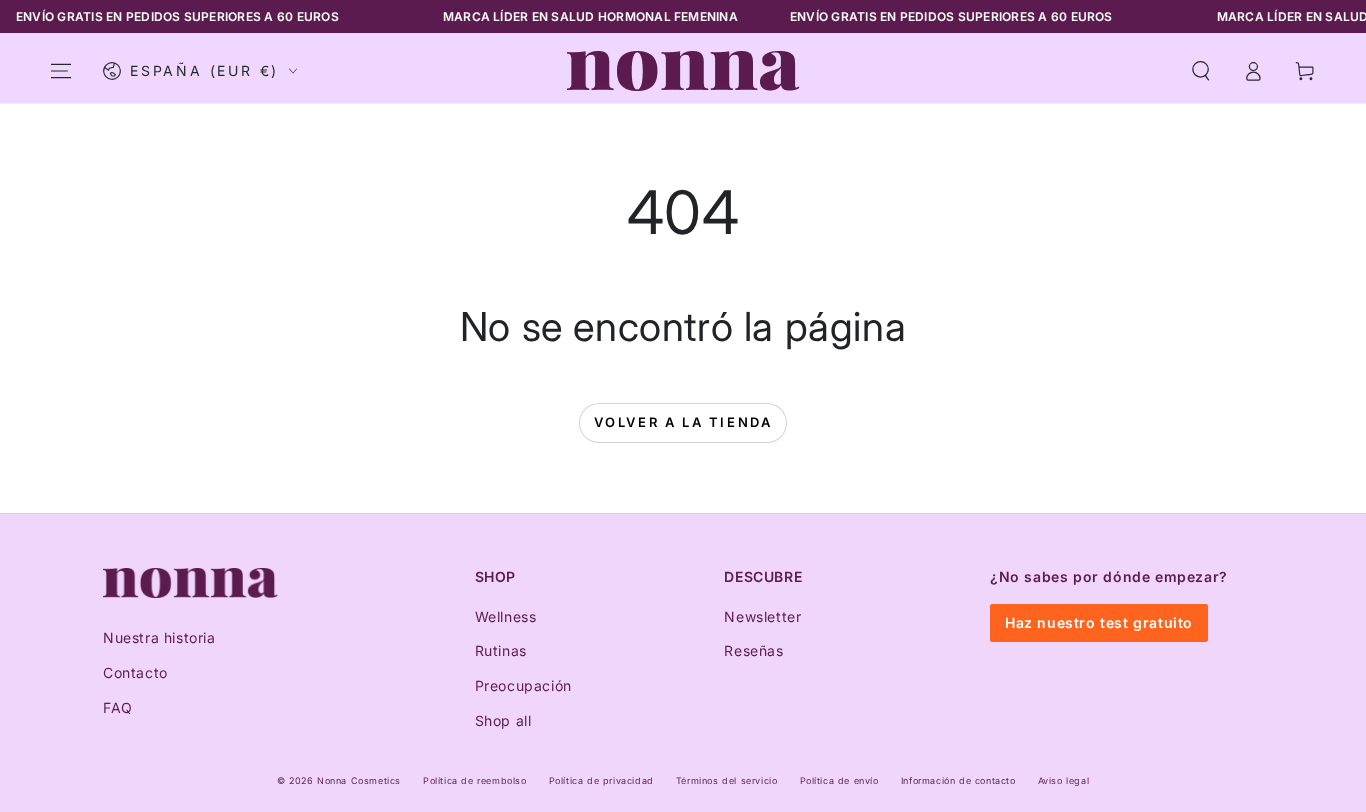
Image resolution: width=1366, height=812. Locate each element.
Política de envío (839, 780)
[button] (1201, 71)
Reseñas (753, 650)
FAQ (118, 707)
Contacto (135, 672)
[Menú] (61, 71)
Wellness (506, 616)
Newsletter (762, 616)
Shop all (503, 720)
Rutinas (501, 650)
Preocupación (523, 685)
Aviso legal (1064, 780)
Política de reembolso (475, 780)
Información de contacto (958, 780)
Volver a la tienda (683, 422)
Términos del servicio (727, 780)
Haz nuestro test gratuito (1099, 622)
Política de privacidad (601, 780)
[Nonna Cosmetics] (190, 583)
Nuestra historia (159, 637)
